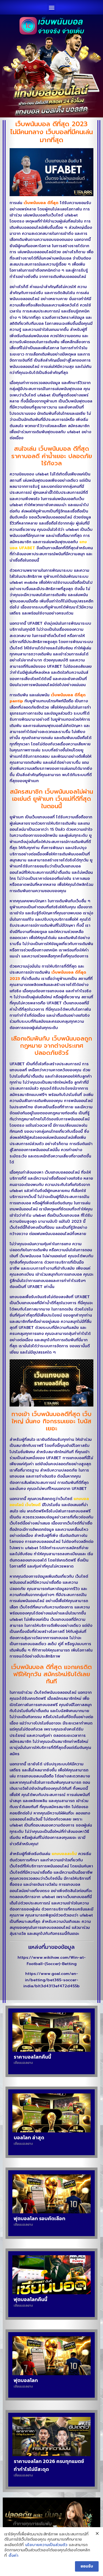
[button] (51, 7)
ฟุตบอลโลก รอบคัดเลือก (40, 2218)
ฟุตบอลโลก (26, 2380)
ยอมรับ (87, 2566)
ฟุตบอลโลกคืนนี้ (30, 2299)
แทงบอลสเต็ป (64, 1854)
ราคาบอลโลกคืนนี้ (32, 2057)
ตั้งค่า (13, 2556)
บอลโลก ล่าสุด (29, 2137)
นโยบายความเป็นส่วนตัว (46, 2545)
